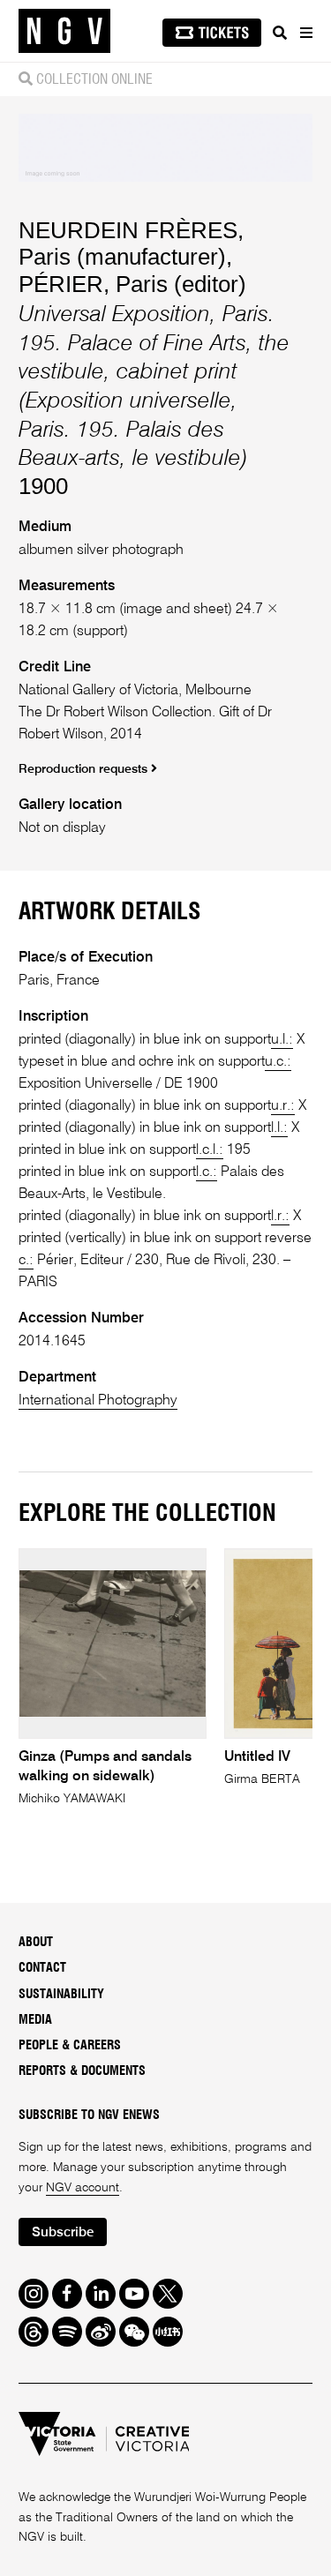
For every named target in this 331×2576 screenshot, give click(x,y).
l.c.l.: (210, 1150)
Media (35, 2020)
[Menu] (305, 33)
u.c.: (278, 1062)
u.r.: (283, 1106)
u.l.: (282, 1040)
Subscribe (63, 2232)
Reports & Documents (82, 2071)
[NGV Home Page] (64, 31)
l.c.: (207, 1172)
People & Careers (70, 2046)
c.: (26, 1260)
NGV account (83, 2188)
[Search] (280, 33)
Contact (42, 1968)
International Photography (98, 1400)
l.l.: (279, 1128)
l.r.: (280, 1216)
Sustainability (61, 1995)
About (36, 1943)
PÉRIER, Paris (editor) (132, 284)
